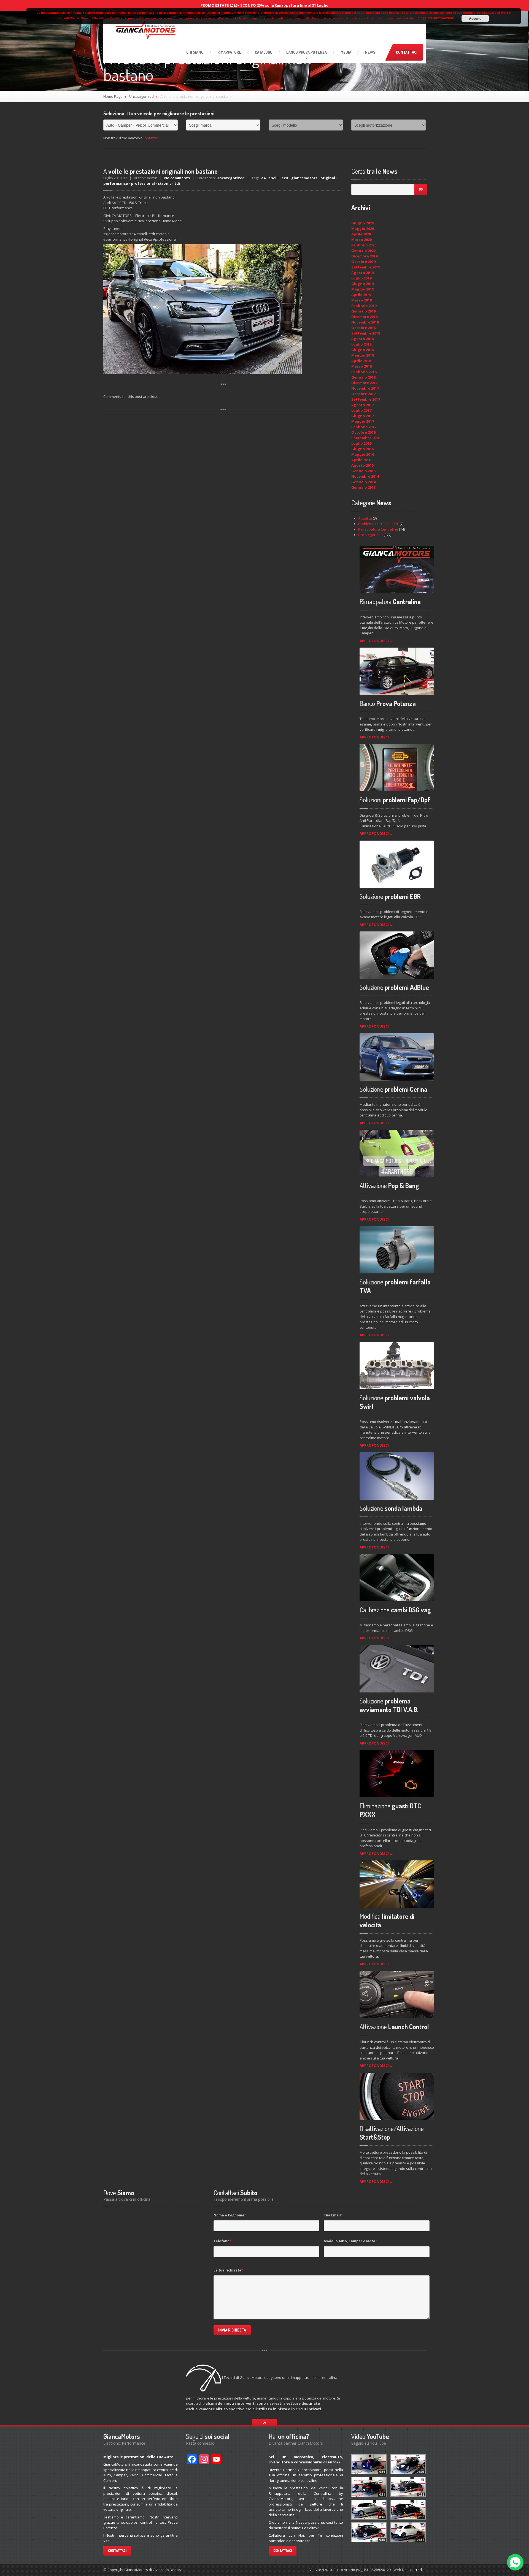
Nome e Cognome (230, 2215)
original (328, 178)
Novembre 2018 (365, 322)
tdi (177, 183)
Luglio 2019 (361, 278)
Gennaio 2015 (363, 471)
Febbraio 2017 (364, 427)
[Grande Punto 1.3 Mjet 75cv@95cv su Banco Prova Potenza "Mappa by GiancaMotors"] (369, 2464)
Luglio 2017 (361, 410)
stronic (165, 183)
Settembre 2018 (366, 333)
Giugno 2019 (362, 284)
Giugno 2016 (362, 449)
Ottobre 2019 (363, 262)
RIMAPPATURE (229, 52)
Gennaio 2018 (363, 377)
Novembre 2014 (365, 476)
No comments (177, 178)
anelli (273, 178)
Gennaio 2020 (363, 251)
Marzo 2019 (361, 300)
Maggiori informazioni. (436, 18)
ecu (285, 178)
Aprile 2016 (361, 460)
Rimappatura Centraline (378, 529)
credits (420, 2570)
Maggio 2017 (363, 421)
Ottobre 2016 (363, 432)
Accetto (475, 18)
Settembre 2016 (366, 438)
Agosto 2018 (362, 339)
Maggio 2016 (363, 454)
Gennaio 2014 (363, 482)
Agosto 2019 (362, 273)
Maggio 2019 (363, 289)
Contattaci (407, 52)
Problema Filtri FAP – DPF (378, 524)
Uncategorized (141, 96)
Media (346, 52)
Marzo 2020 (361, 240)
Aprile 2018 (361, 361)
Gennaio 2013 (363, 487)
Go (421, 189)
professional (143, 183)
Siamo (195, 52)
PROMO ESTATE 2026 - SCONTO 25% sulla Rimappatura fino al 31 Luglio (264, 5)
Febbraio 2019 (364, 306)
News (370, 52)
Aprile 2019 (361, 295)
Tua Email (333, 2215)
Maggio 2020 (363, 229)
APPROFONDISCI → (376, 641)
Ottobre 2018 (363, 328)
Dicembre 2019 (364, 256)
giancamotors (304, 178)
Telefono (222, 2241)
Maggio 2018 (363, 355)
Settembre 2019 (366, 267)
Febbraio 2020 (364, 245)
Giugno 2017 (362, 416)
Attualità (365, 518)
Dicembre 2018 (364, 317)
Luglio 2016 (361, 443)
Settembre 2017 (366, 399)
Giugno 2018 (362, 350)
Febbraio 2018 (364, 372)
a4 (263, 178)
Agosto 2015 (362, 465)
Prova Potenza (307, 52)
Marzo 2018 (361, 366)
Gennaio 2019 (363, 311)
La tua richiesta (228, 2270)
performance (116, 183)
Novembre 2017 (365, 388)
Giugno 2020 (362, 223)
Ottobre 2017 (363, 394)
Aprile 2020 (361, 234)
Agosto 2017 (362, 405)
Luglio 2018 (361, 344)
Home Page (113, 96)
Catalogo (264, 52)
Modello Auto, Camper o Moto (350, 2241)
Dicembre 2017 (364, 383)
